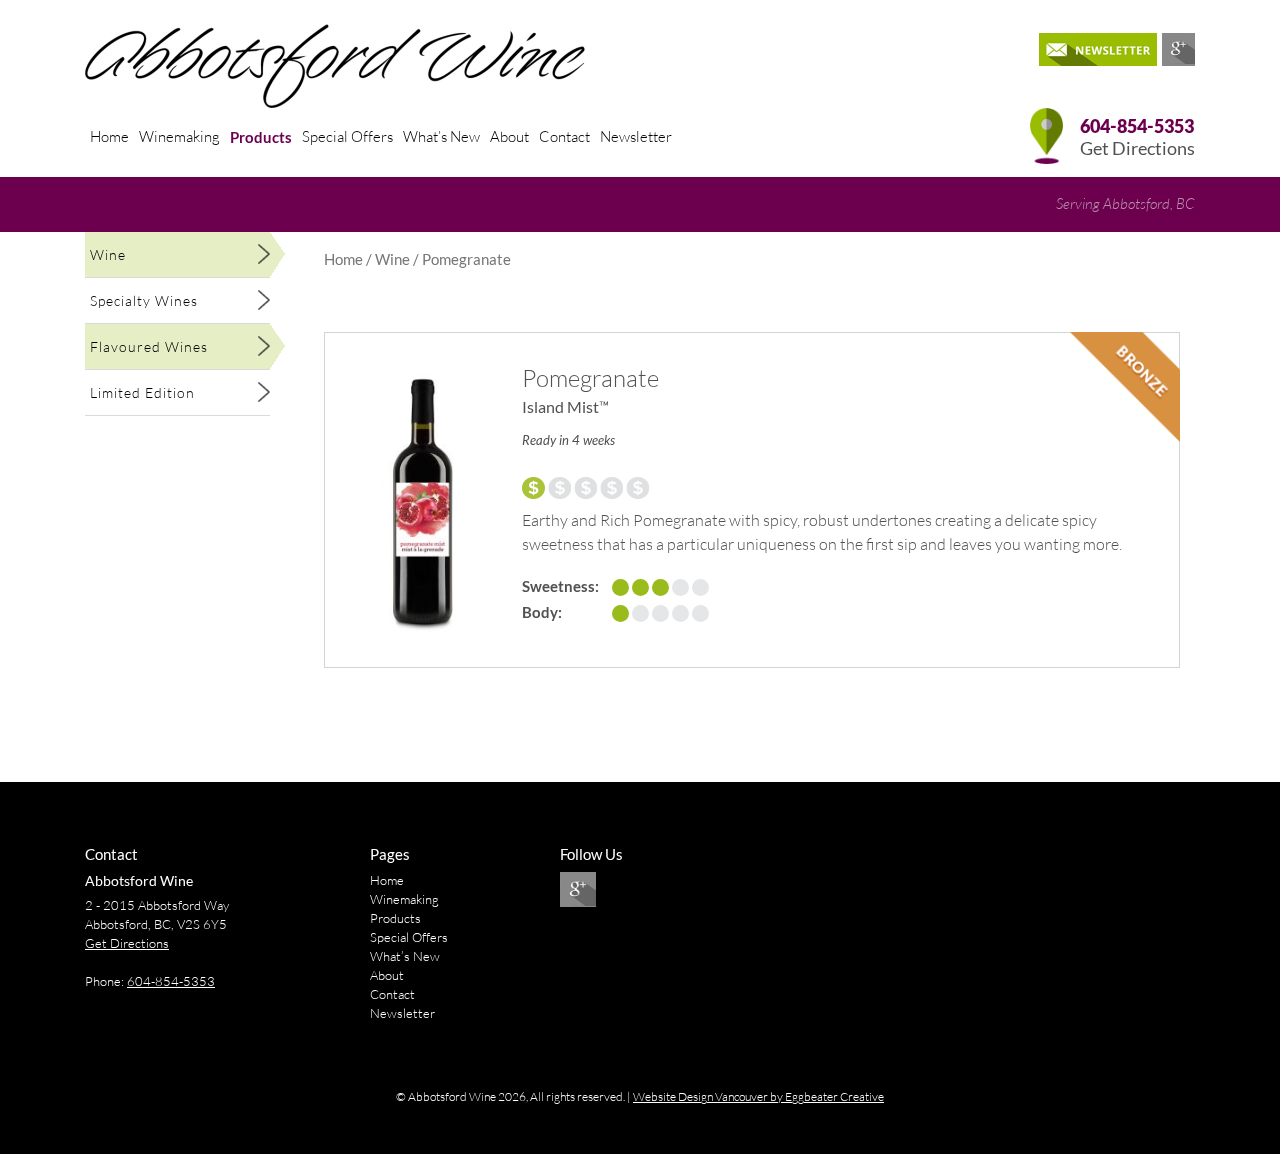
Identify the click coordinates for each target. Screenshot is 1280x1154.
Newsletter (636, 136)
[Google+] (1178, 49)
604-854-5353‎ (1137, 126)
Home (109, 136)
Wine (108, 254)
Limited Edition (142, 392)
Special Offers (347, 136)
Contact (564, 136)
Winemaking (179, 136)
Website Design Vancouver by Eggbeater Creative (758, 1096)
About (509, 136)
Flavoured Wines (149, 346)
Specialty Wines (144, 300)
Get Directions (1137, 148)
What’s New (441, 136)
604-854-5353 (171, 981)
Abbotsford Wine (139, 880)
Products (261, 137)
